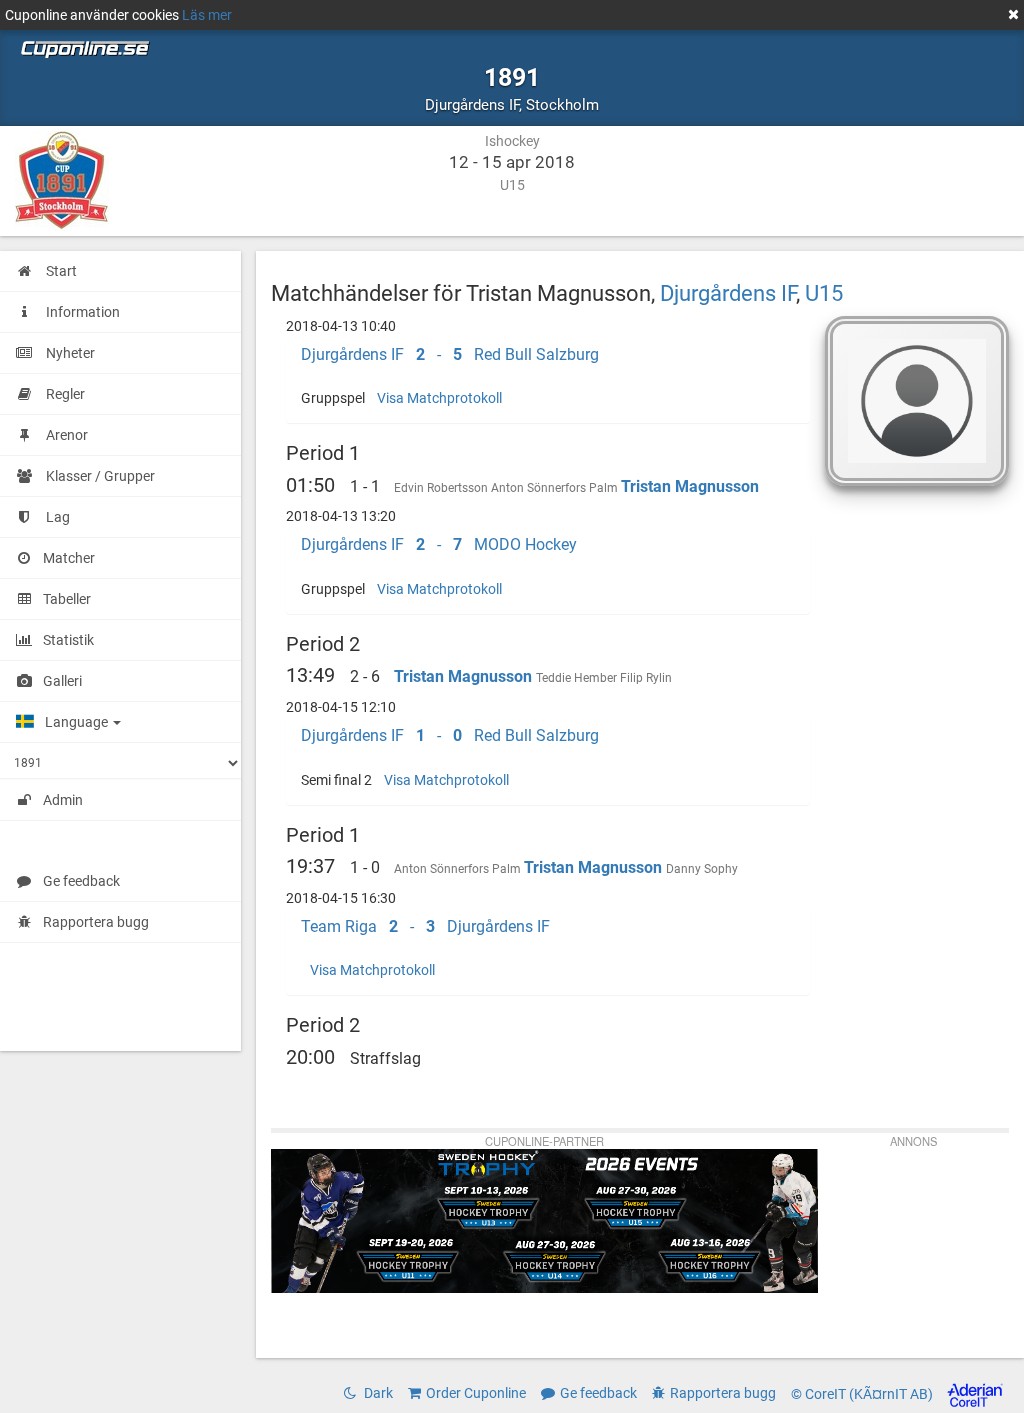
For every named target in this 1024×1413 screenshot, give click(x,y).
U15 (824, 293)
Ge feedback (81, 881)
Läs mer (207, 15)
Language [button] (78, 722)
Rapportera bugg (96, 922)
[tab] (548, 355)
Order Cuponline (476, 1393)
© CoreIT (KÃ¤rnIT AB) (863, 1394)
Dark (377, 1393)
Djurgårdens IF (728, 293)
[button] (548, 355)
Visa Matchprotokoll (439, 398)
